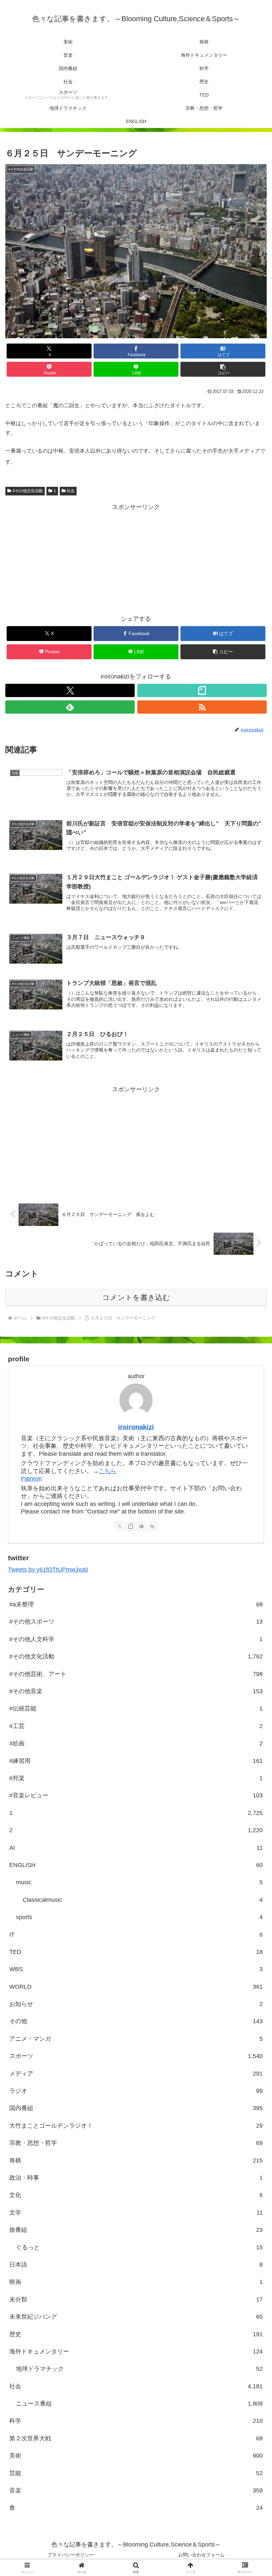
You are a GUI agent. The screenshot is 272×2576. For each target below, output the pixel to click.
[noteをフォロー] (202, 690)
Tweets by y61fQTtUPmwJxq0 (48, 1570)
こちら (107, 1471)
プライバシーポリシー (71, 2555)
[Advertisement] (136, 559)
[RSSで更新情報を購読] (202, 707)
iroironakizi (136, 1427)
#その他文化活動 (28, 491)
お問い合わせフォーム (201, 2555)
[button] (223, 369)
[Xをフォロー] (70, 690)
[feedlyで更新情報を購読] (70, 707)
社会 (71, 491)
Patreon (31, 1479)
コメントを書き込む (136, 1297)
